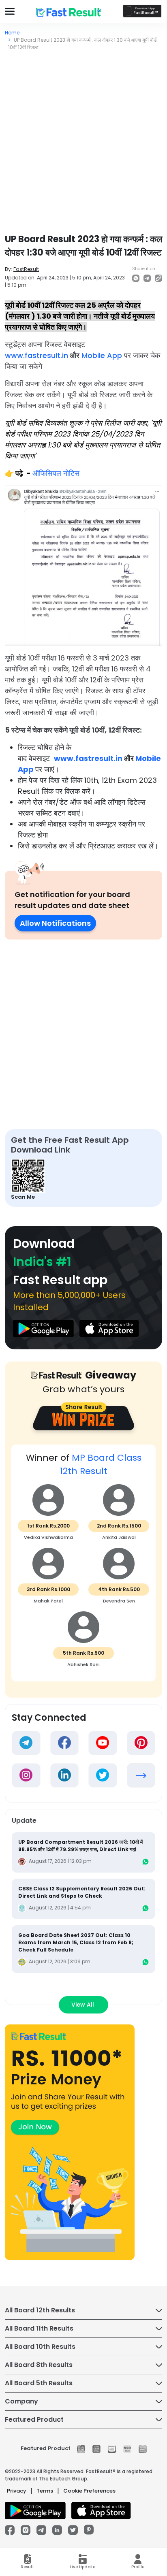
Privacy (17, 2491)
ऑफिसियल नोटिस (57, 473)
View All (83, 2005)
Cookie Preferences (89, 2491)
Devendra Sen (119, 1601)
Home (12, 33)
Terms (45, 2491)
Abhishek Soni (83, 1664)
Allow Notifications (55, 923)
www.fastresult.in (36, 355)
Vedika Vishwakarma (48, 1537)
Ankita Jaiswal (119, 1537)
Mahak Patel (48, 1601)
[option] (83, 1567)
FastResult (26, 269)
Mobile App (101, 355)
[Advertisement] (83, 138)
